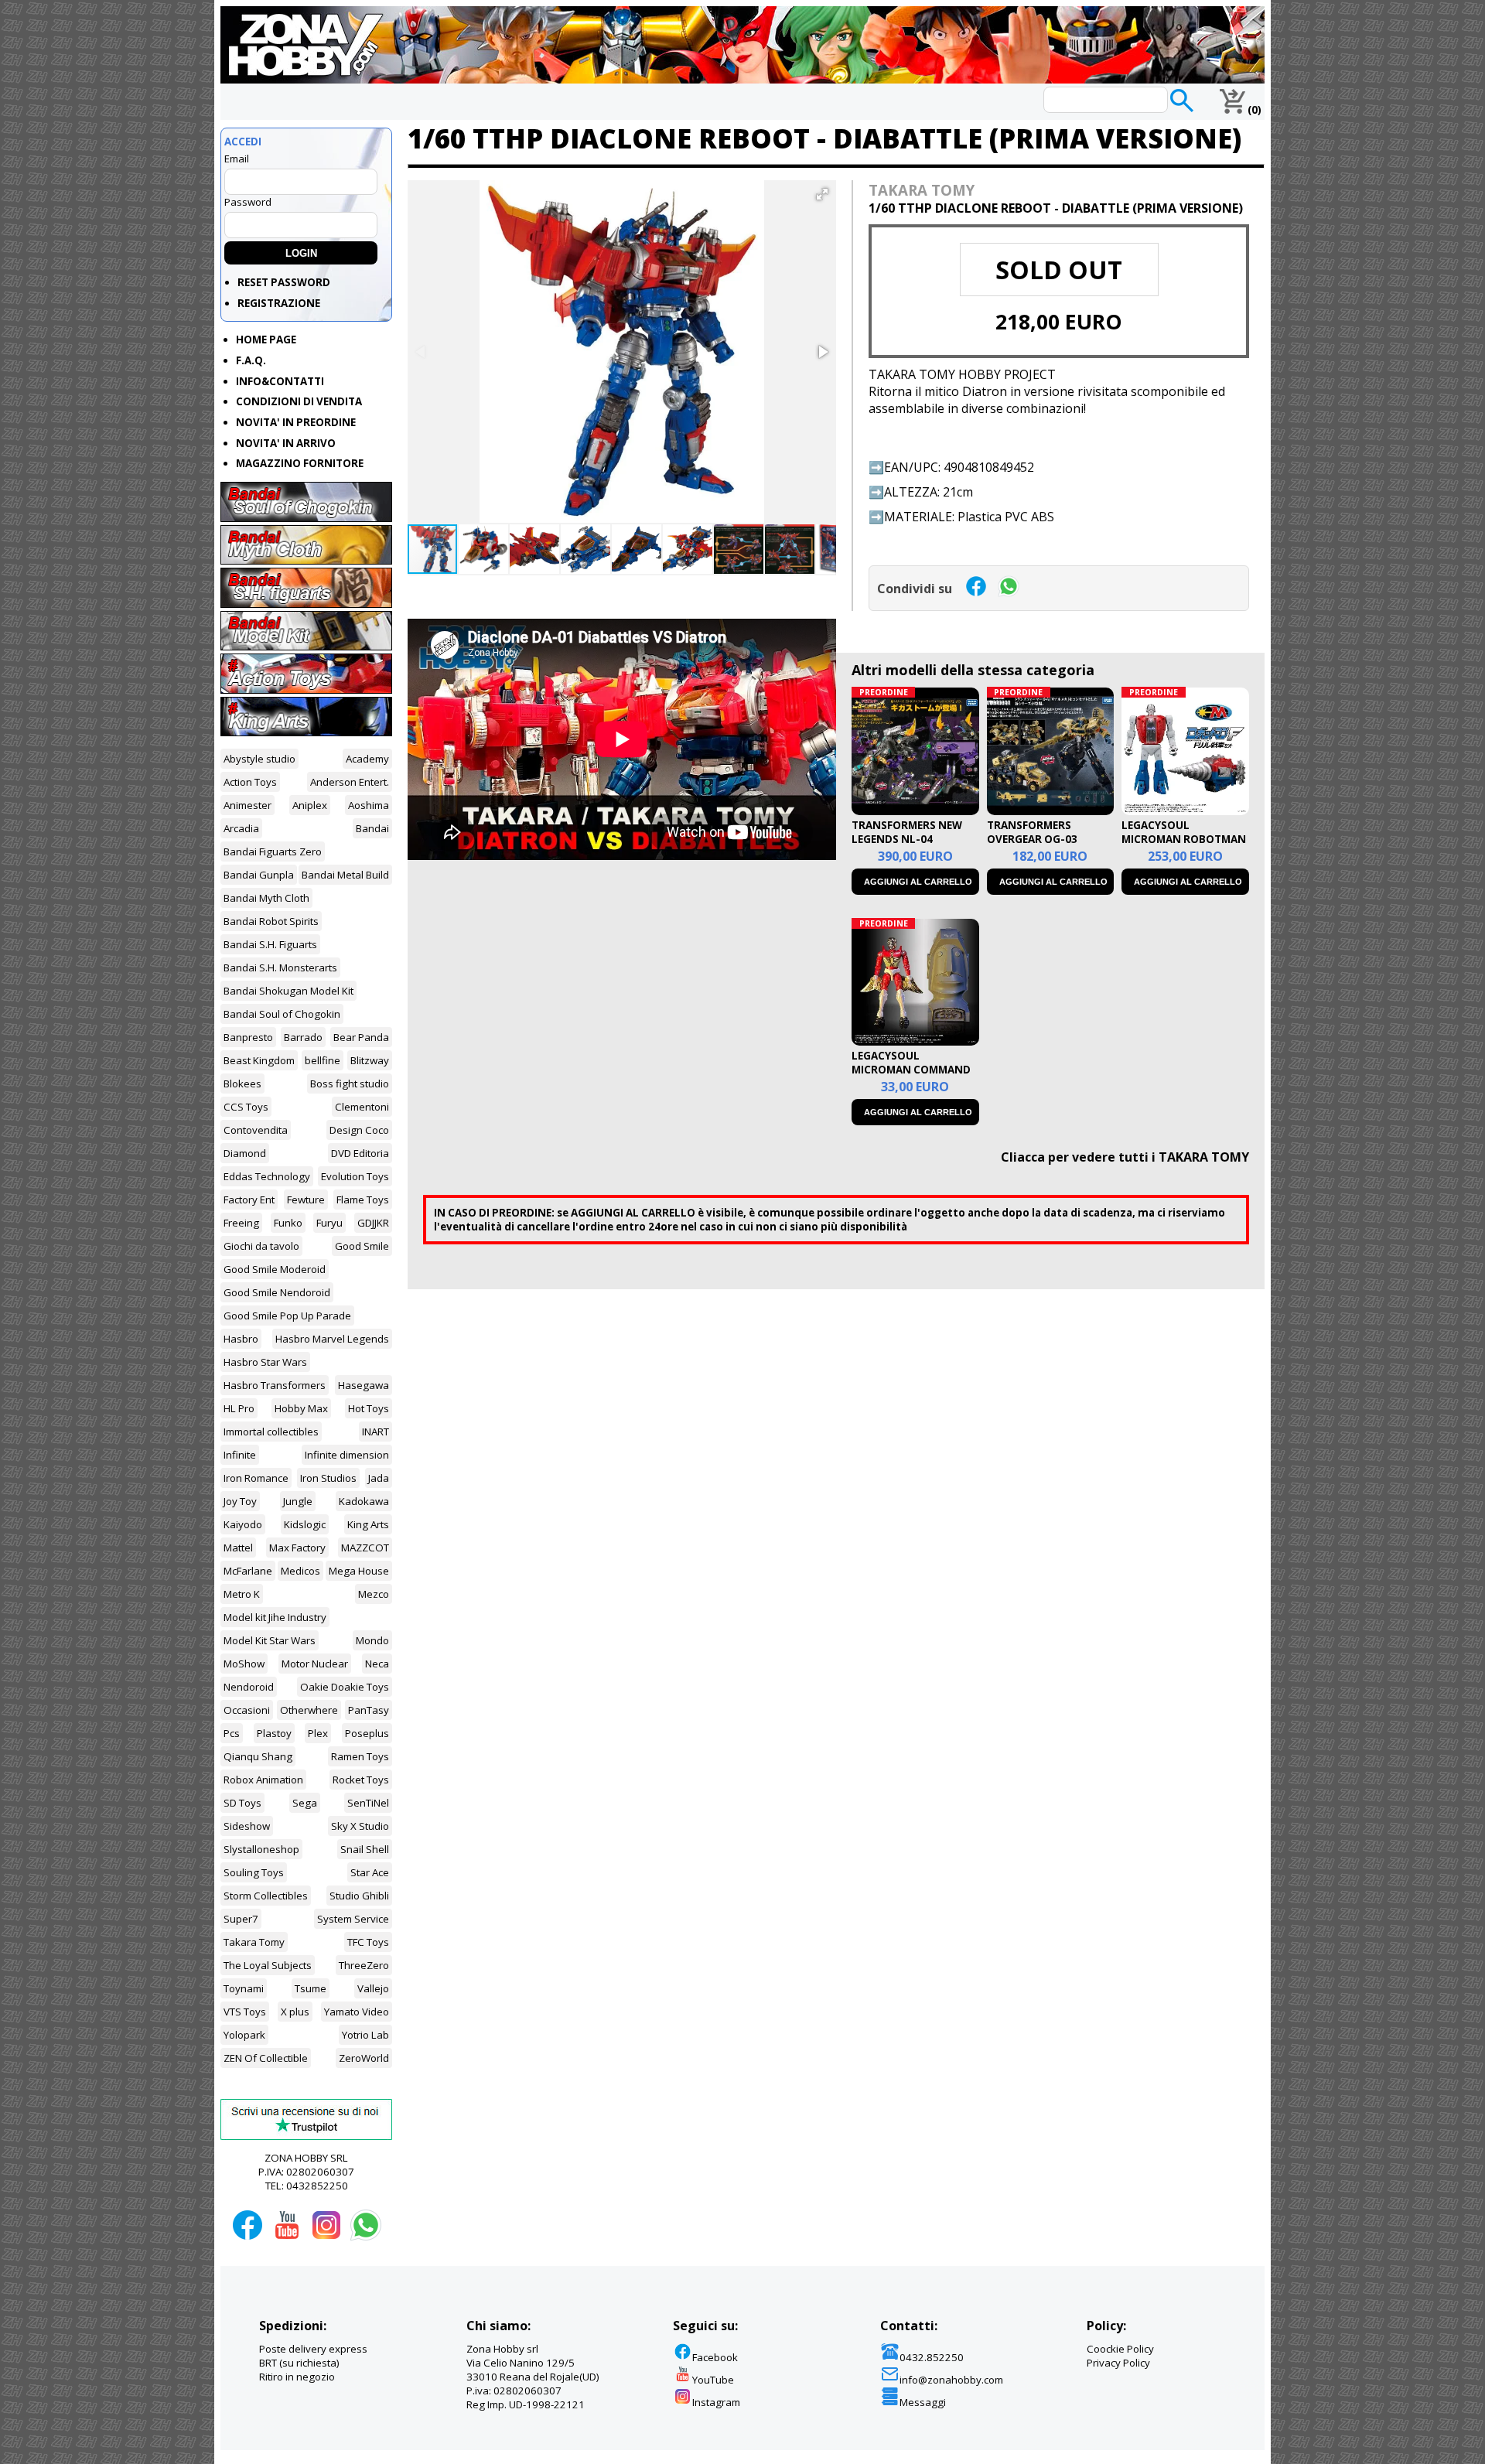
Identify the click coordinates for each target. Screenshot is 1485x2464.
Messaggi (923, 2402)
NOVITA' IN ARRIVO (286, 443)
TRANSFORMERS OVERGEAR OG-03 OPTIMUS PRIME (1032, 839)
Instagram (716, 2402)
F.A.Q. (251, 360)
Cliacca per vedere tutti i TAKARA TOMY (1125, 1157)
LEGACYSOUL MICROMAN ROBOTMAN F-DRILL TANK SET (1184, 839)
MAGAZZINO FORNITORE (300, 463)
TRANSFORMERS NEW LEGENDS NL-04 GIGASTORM (907, 839)
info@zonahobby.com (951, 2380)
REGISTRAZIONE (279, 303)
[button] (822, 194)
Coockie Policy (1120, 2349)
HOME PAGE (266, 340)
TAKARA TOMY (922, 190)
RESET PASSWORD (284, 282)
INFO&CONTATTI (280, 381)
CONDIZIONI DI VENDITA (299, 401)
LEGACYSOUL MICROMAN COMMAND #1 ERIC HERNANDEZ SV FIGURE (912, 1077)
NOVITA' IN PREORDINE (296, 422)
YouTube (713, 2380)
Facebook (715, 2357)
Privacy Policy (1118, 2363)
